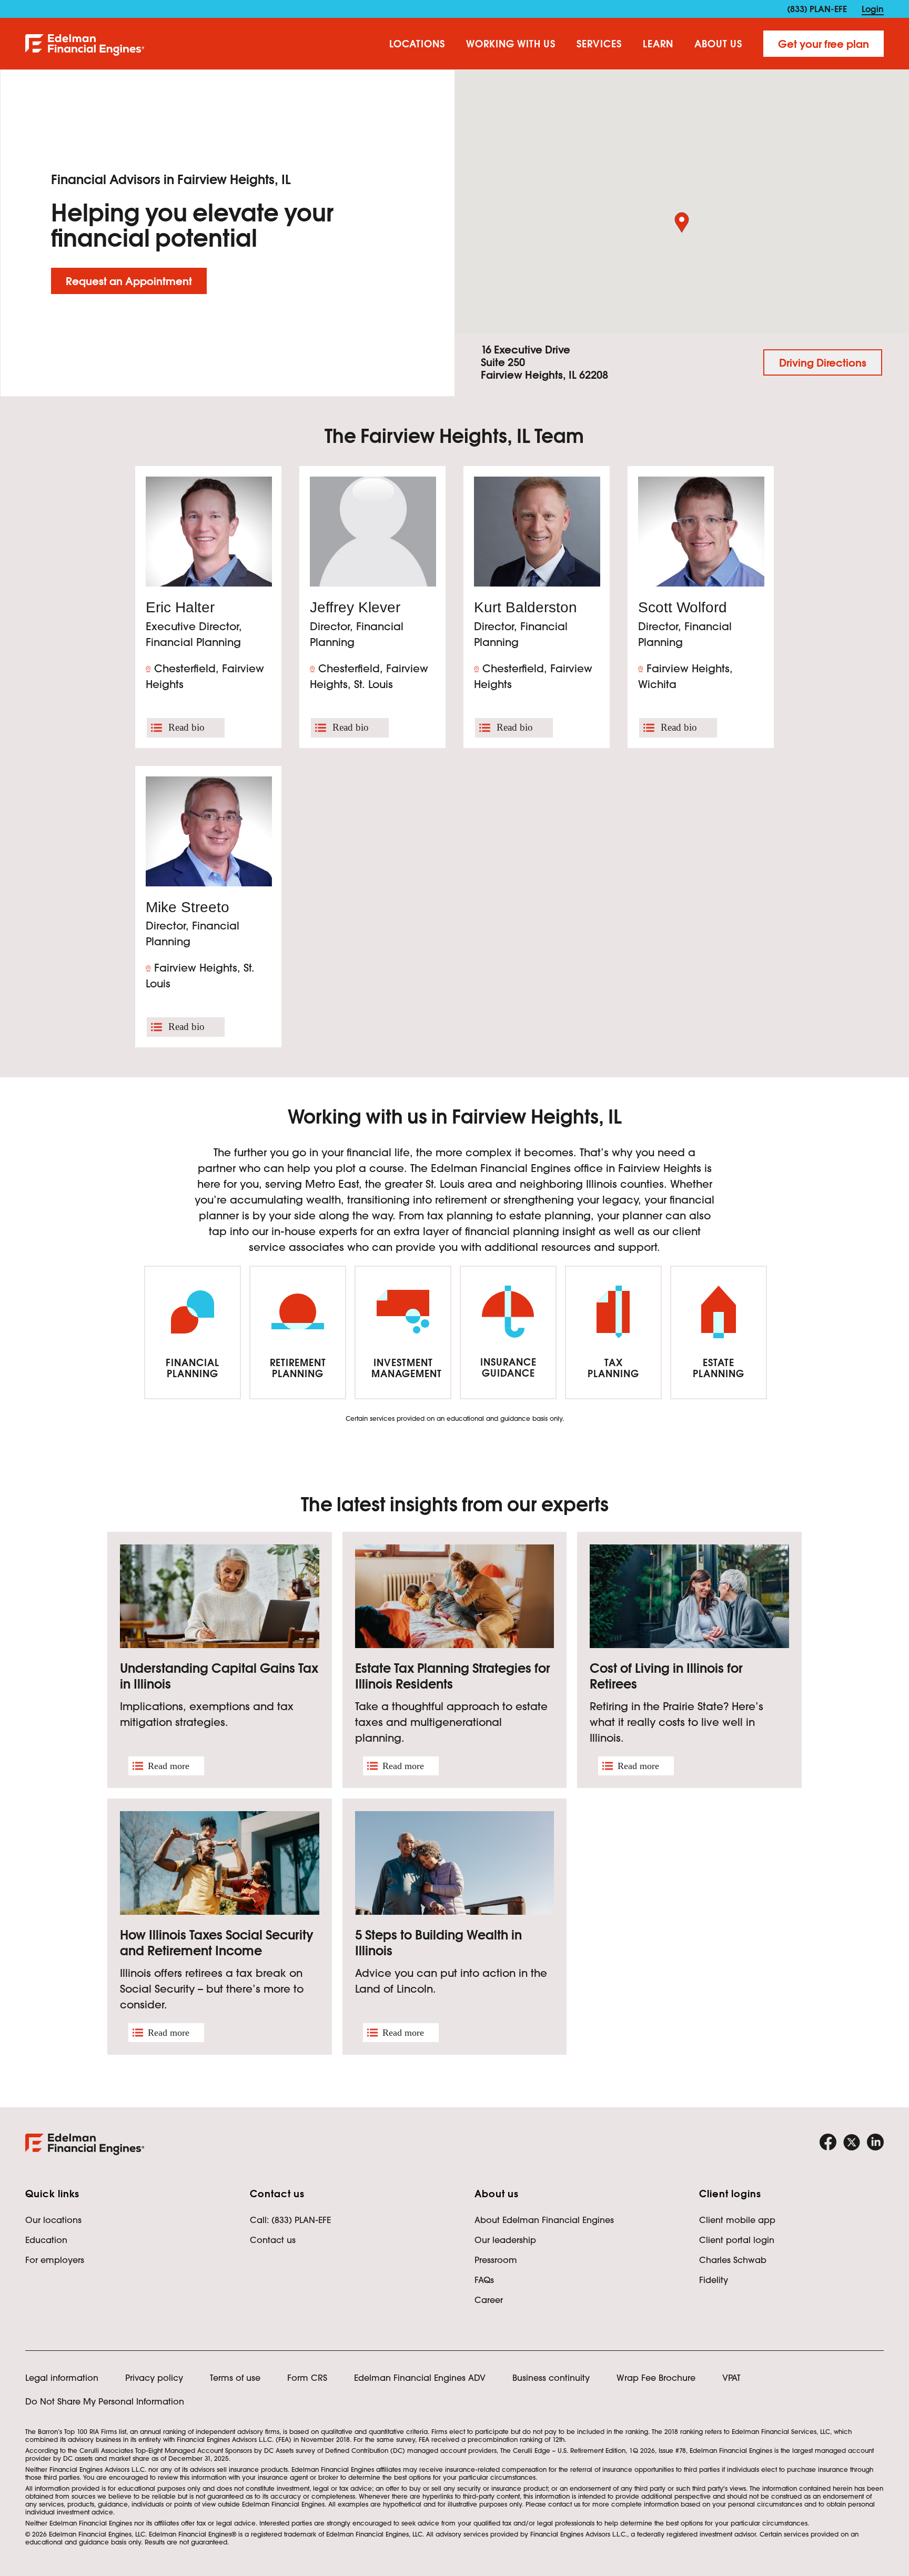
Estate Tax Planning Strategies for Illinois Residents (453, 1676)
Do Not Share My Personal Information (105, 2401)
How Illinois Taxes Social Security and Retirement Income (217, 1943)
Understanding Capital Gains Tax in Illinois (219, 1676)
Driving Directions (823, 363)
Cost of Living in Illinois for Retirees (666, 1676)
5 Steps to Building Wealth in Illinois (438, 1943)
